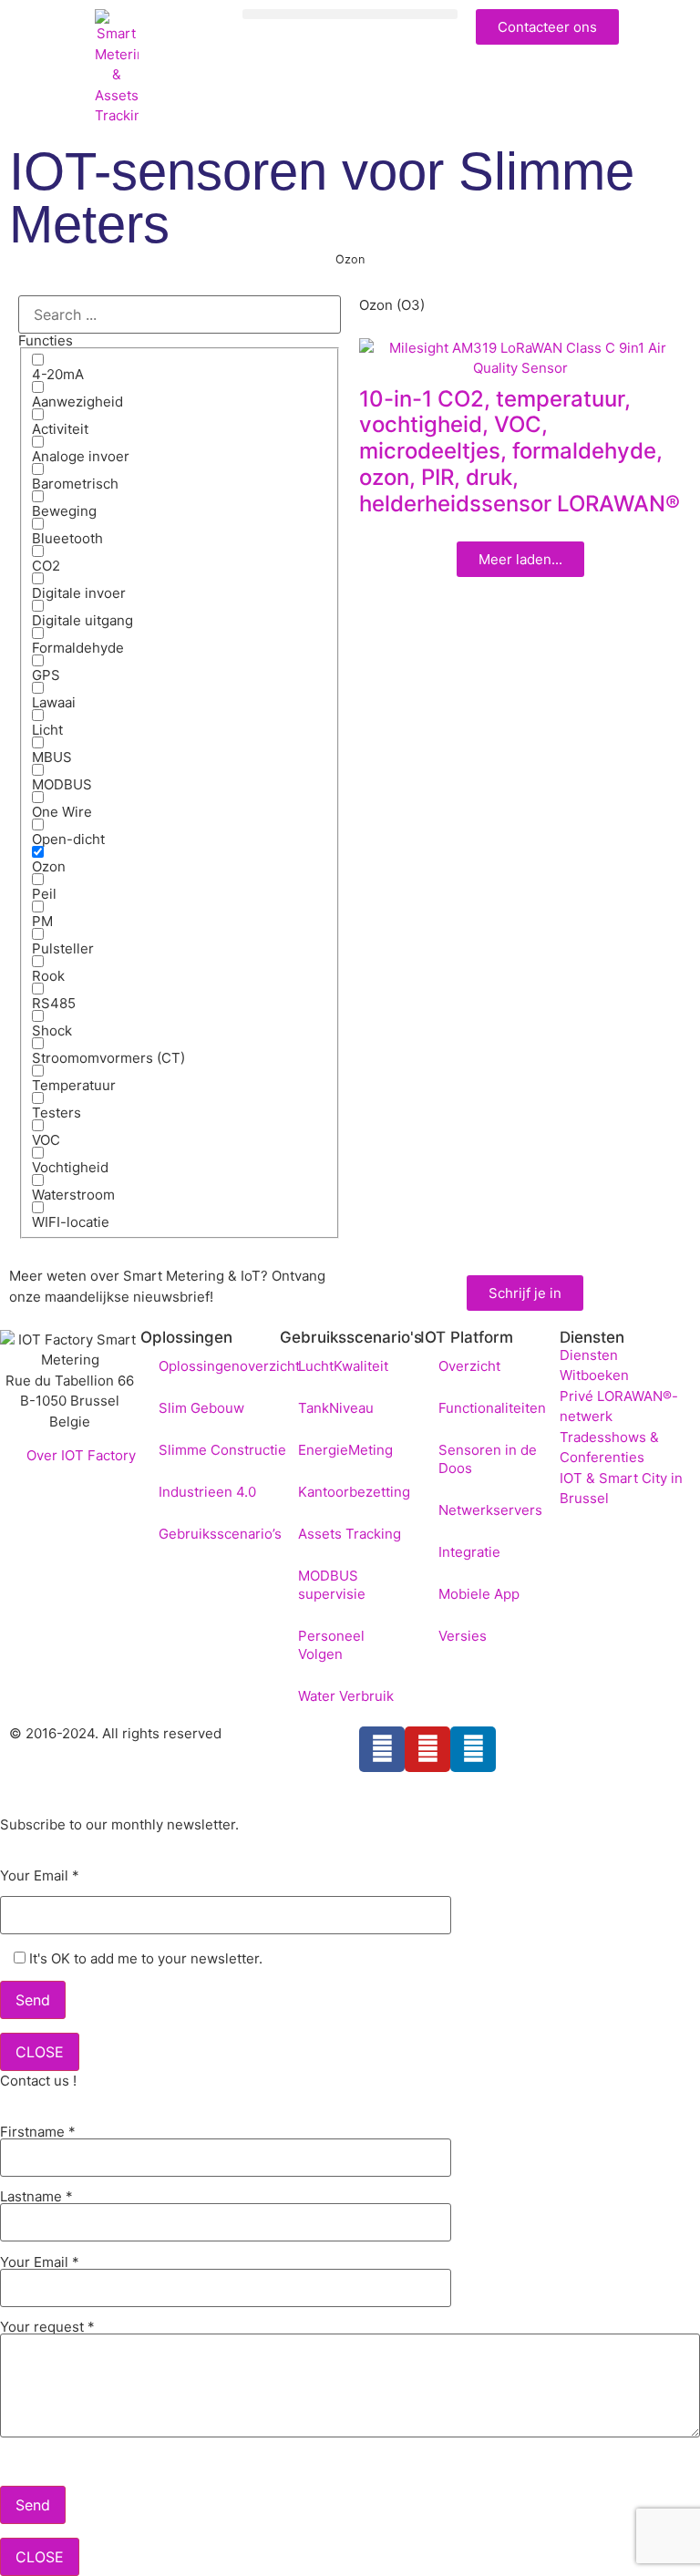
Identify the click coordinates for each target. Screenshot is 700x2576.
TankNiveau (336, 1408)
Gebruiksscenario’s (220, 1534)
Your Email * (40, 1876)
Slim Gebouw (201, 1408)
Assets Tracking (350, 1534)
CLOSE (40, 2052)
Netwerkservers (490, 1510)
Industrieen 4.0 (207, 1492)
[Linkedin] (473, 1749)
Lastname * (36, 2197)
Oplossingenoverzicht (229, 1366)
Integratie (469, 1552)
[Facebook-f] (382, 1749)
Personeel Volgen (331, 1645)
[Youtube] (427, 1749)
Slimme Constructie (222, 1450)
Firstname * (38, 2133)
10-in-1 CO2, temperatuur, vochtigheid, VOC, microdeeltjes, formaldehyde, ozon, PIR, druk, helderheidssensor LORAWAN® (520, 451)
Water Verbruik (346, 1696)
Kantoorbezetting (354, 1492)
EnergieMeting (345, 1450)
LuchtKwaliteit (343, 1366)
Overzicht (469, 1366)
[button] (350, 14)
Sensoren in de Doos (488, 1459)
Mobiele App (479, 1594)
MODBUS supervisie (332, 1585)
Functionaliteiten (492, 1408)
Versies (463, 1636)
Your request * (47, 2328)
